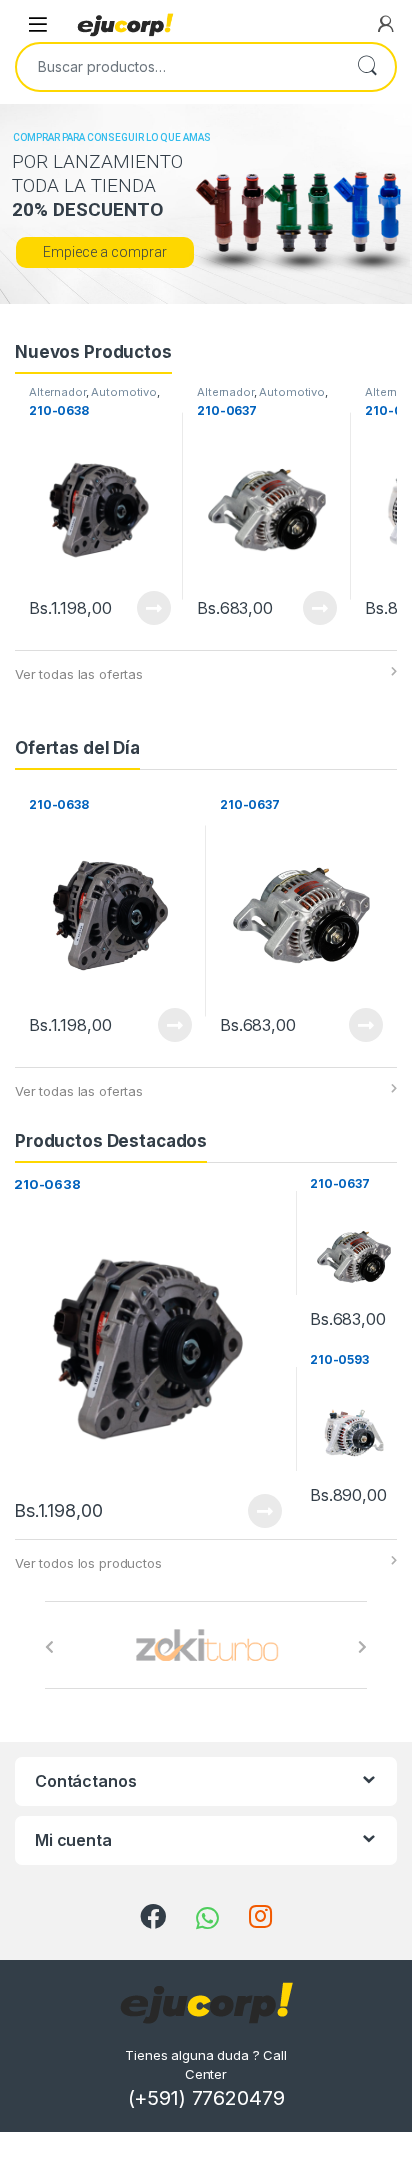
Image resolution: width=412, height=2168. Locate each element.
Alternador (57, 392)
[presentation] (49, 1647)
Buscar (367, 67)
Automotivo (124, 392)
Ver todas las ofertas (79, 674)
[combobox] (178, 67)
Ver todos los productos (88, 1563)
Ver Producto (141, 608)
